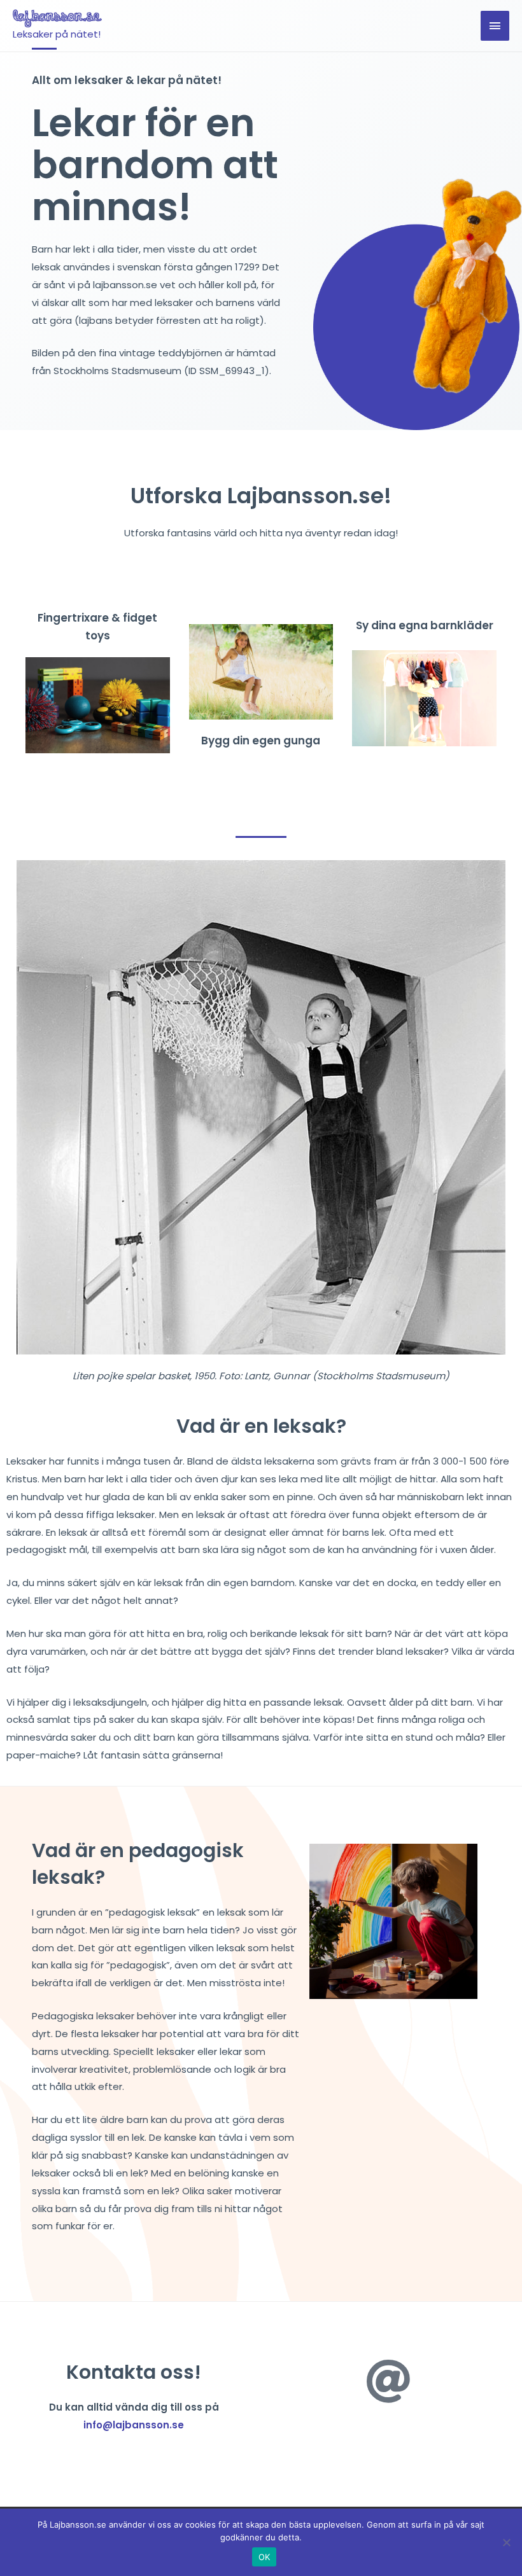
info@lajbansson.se (134, 2425)
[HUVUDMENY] (495, 26)
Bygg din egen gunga (261, 741)
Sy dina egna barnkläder (425, 625)
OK (265, 2557)
